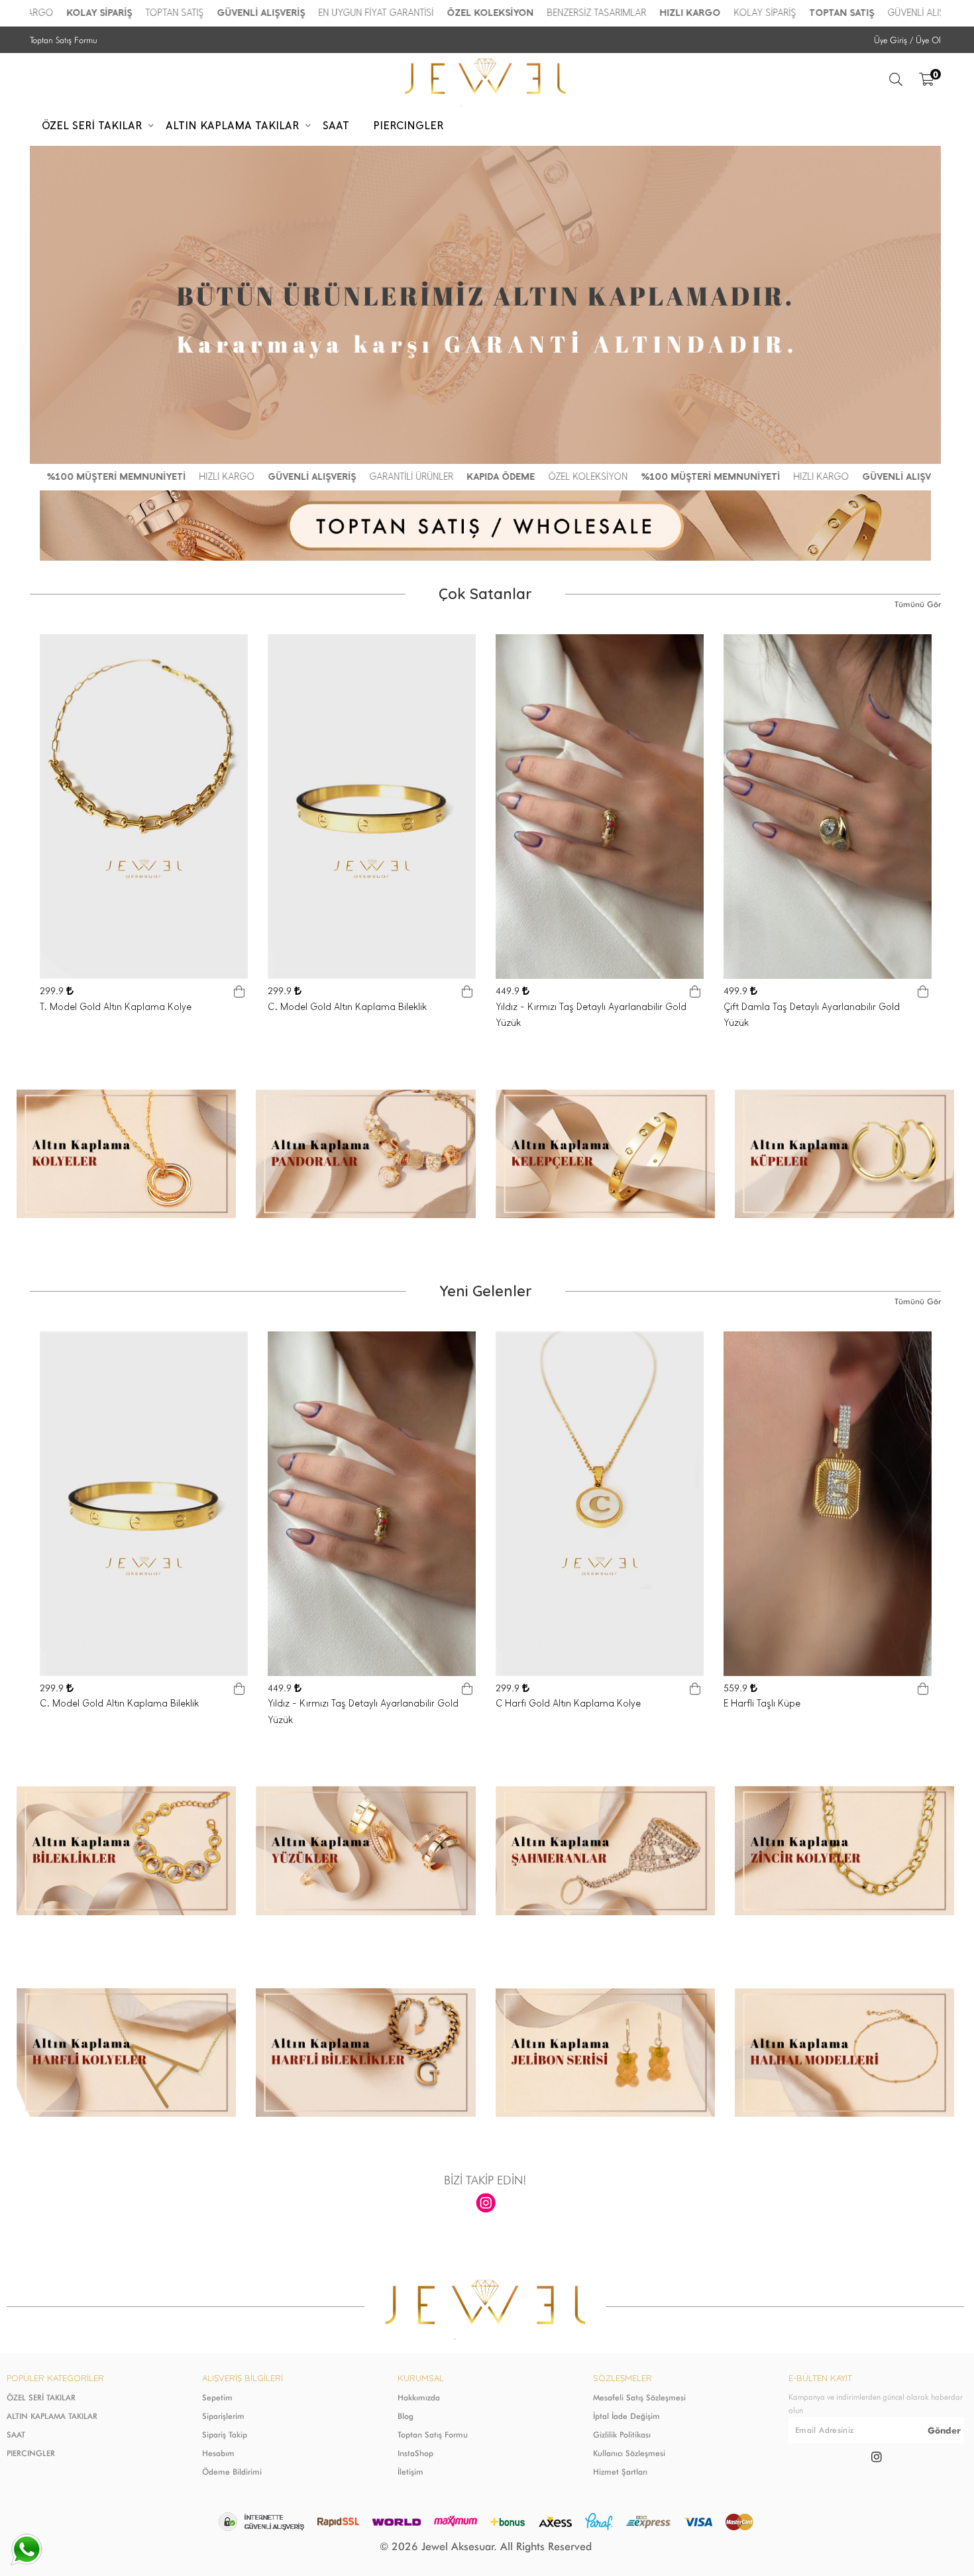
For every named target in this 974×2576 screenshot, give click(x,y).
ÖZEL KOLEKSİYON (422, 13)
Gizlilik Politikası (622, 2435)
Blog (406, 2416)
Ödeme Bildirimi (232, 2472)
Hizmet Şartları (620, 2472)
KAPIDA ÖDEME (432, 477)
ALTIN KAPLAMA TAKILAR (52, 2416)
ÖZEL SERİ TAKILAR (41, 2397)
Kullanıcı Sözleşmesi (629, 2453)
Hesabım (218, 2453)
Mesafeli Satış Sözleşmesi (639, 2397)
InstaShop (415, 2453)
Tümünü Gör (918, 604)
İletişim (410, 2472)
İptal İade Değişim (626, 2416)
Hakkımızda (419, 2397)
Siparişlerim (223, 2416)
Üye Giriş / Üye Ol (907, 40)
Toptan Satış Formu (64, 40)
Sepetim (217, 2397)
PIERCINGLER (31, 2453)
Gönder (944, 2430)
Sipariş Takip (225, 2435)
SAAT (16, 2435)
